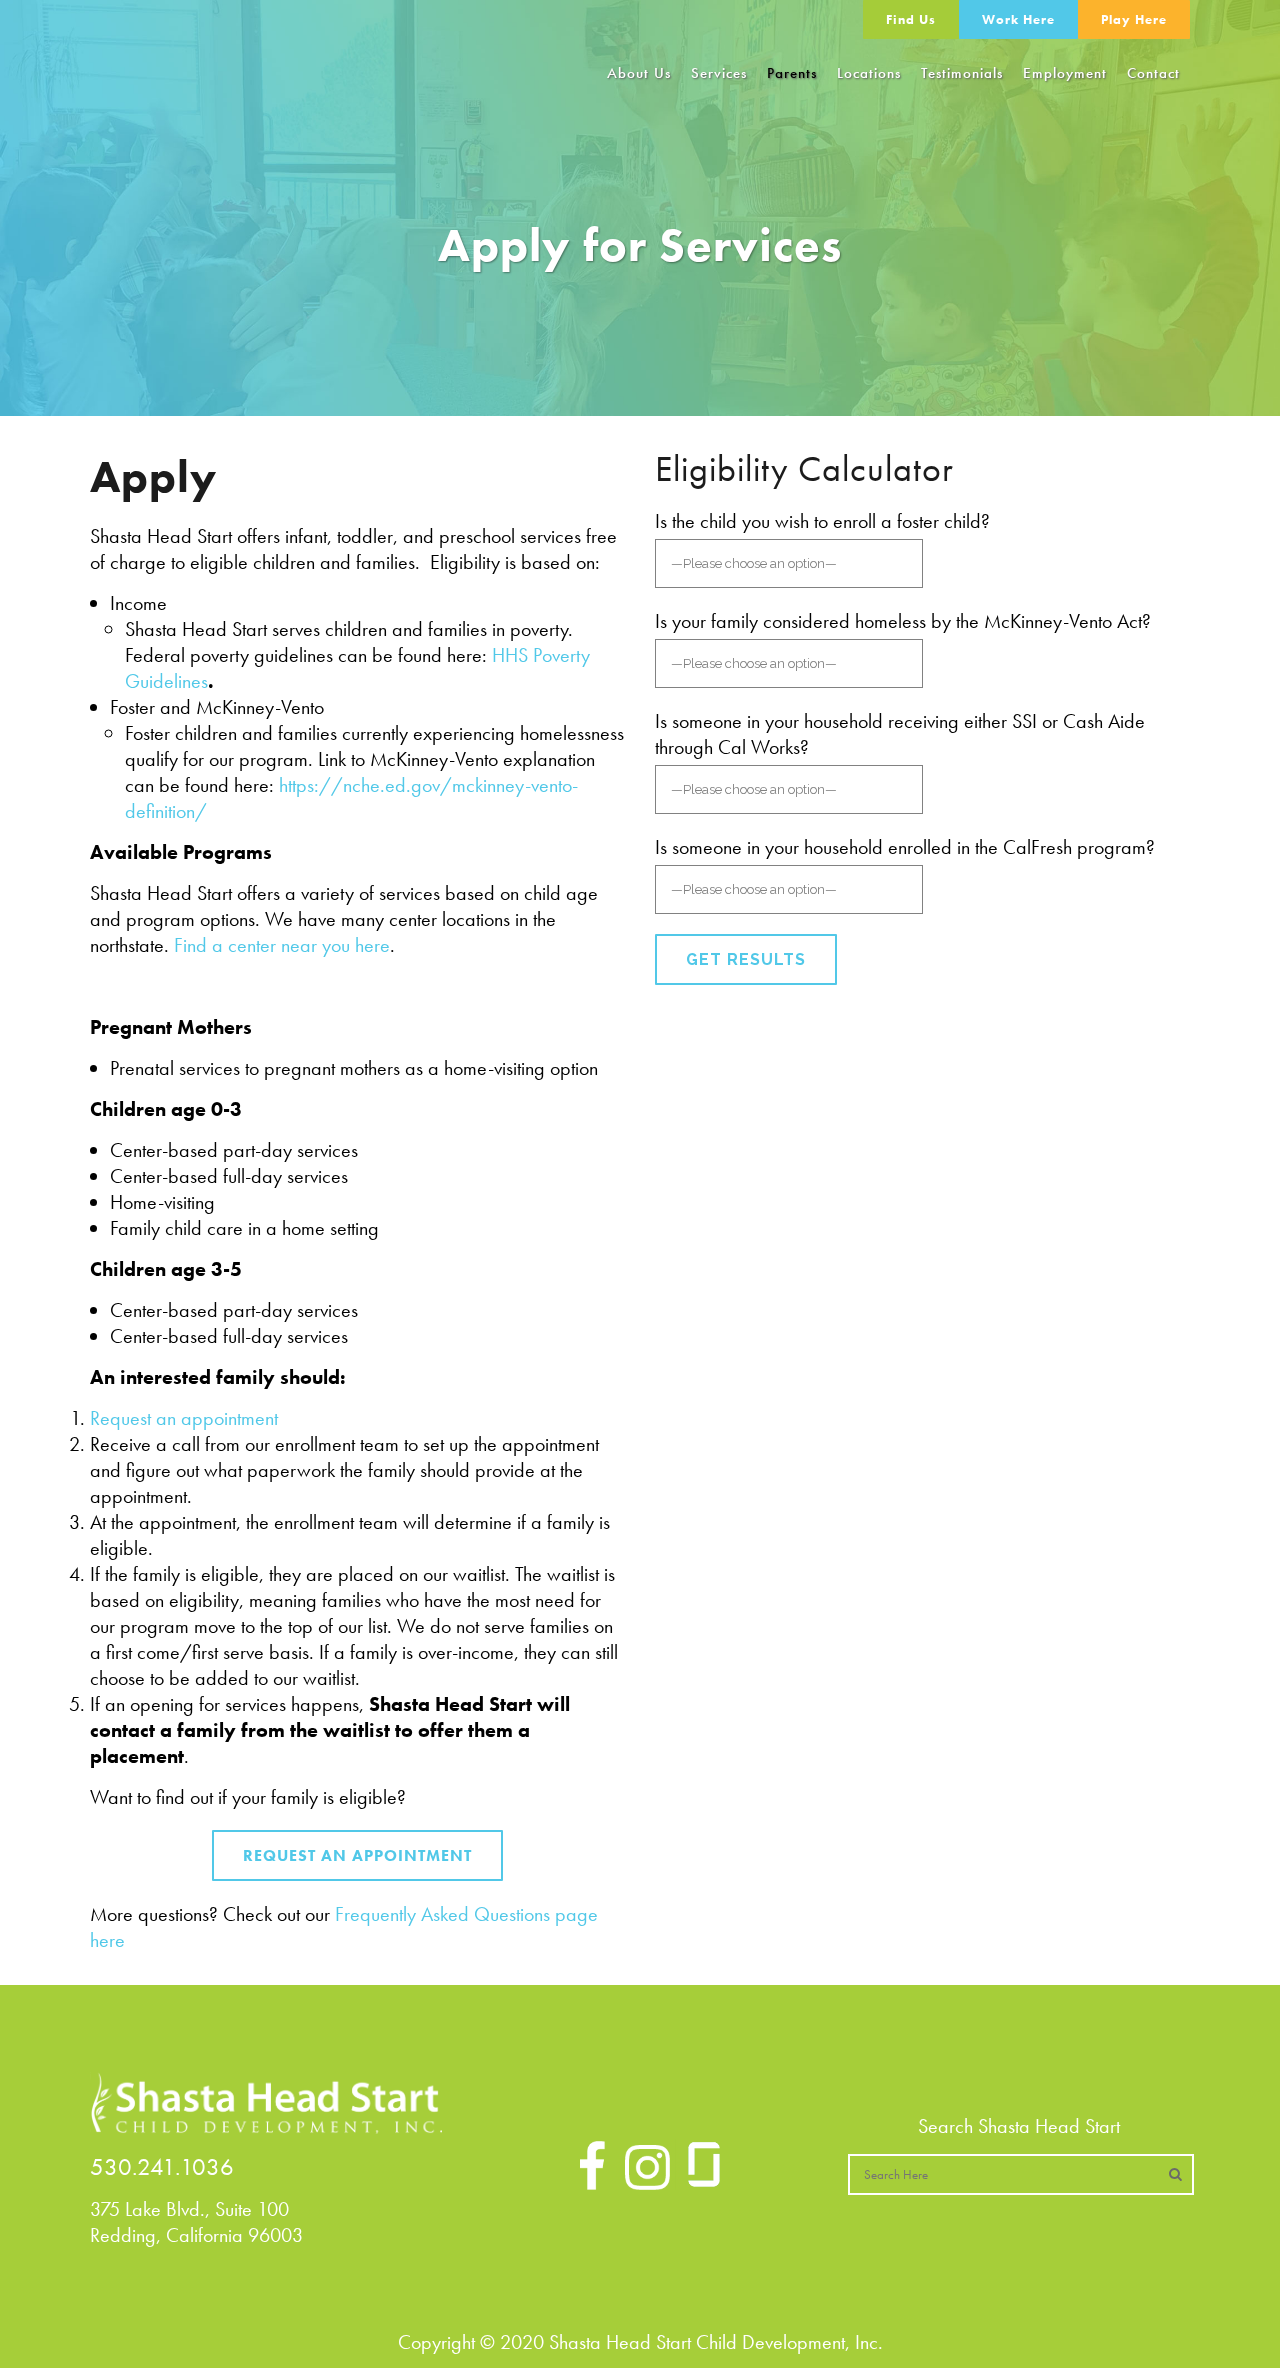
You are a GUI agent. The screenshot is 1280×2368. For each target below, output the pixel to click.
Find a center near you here (282, 945)
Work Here (1018, 19)
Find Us (911, 19)
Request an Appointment (357, 1855)
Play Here (1134, 19)
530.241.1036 (162, 2166)
